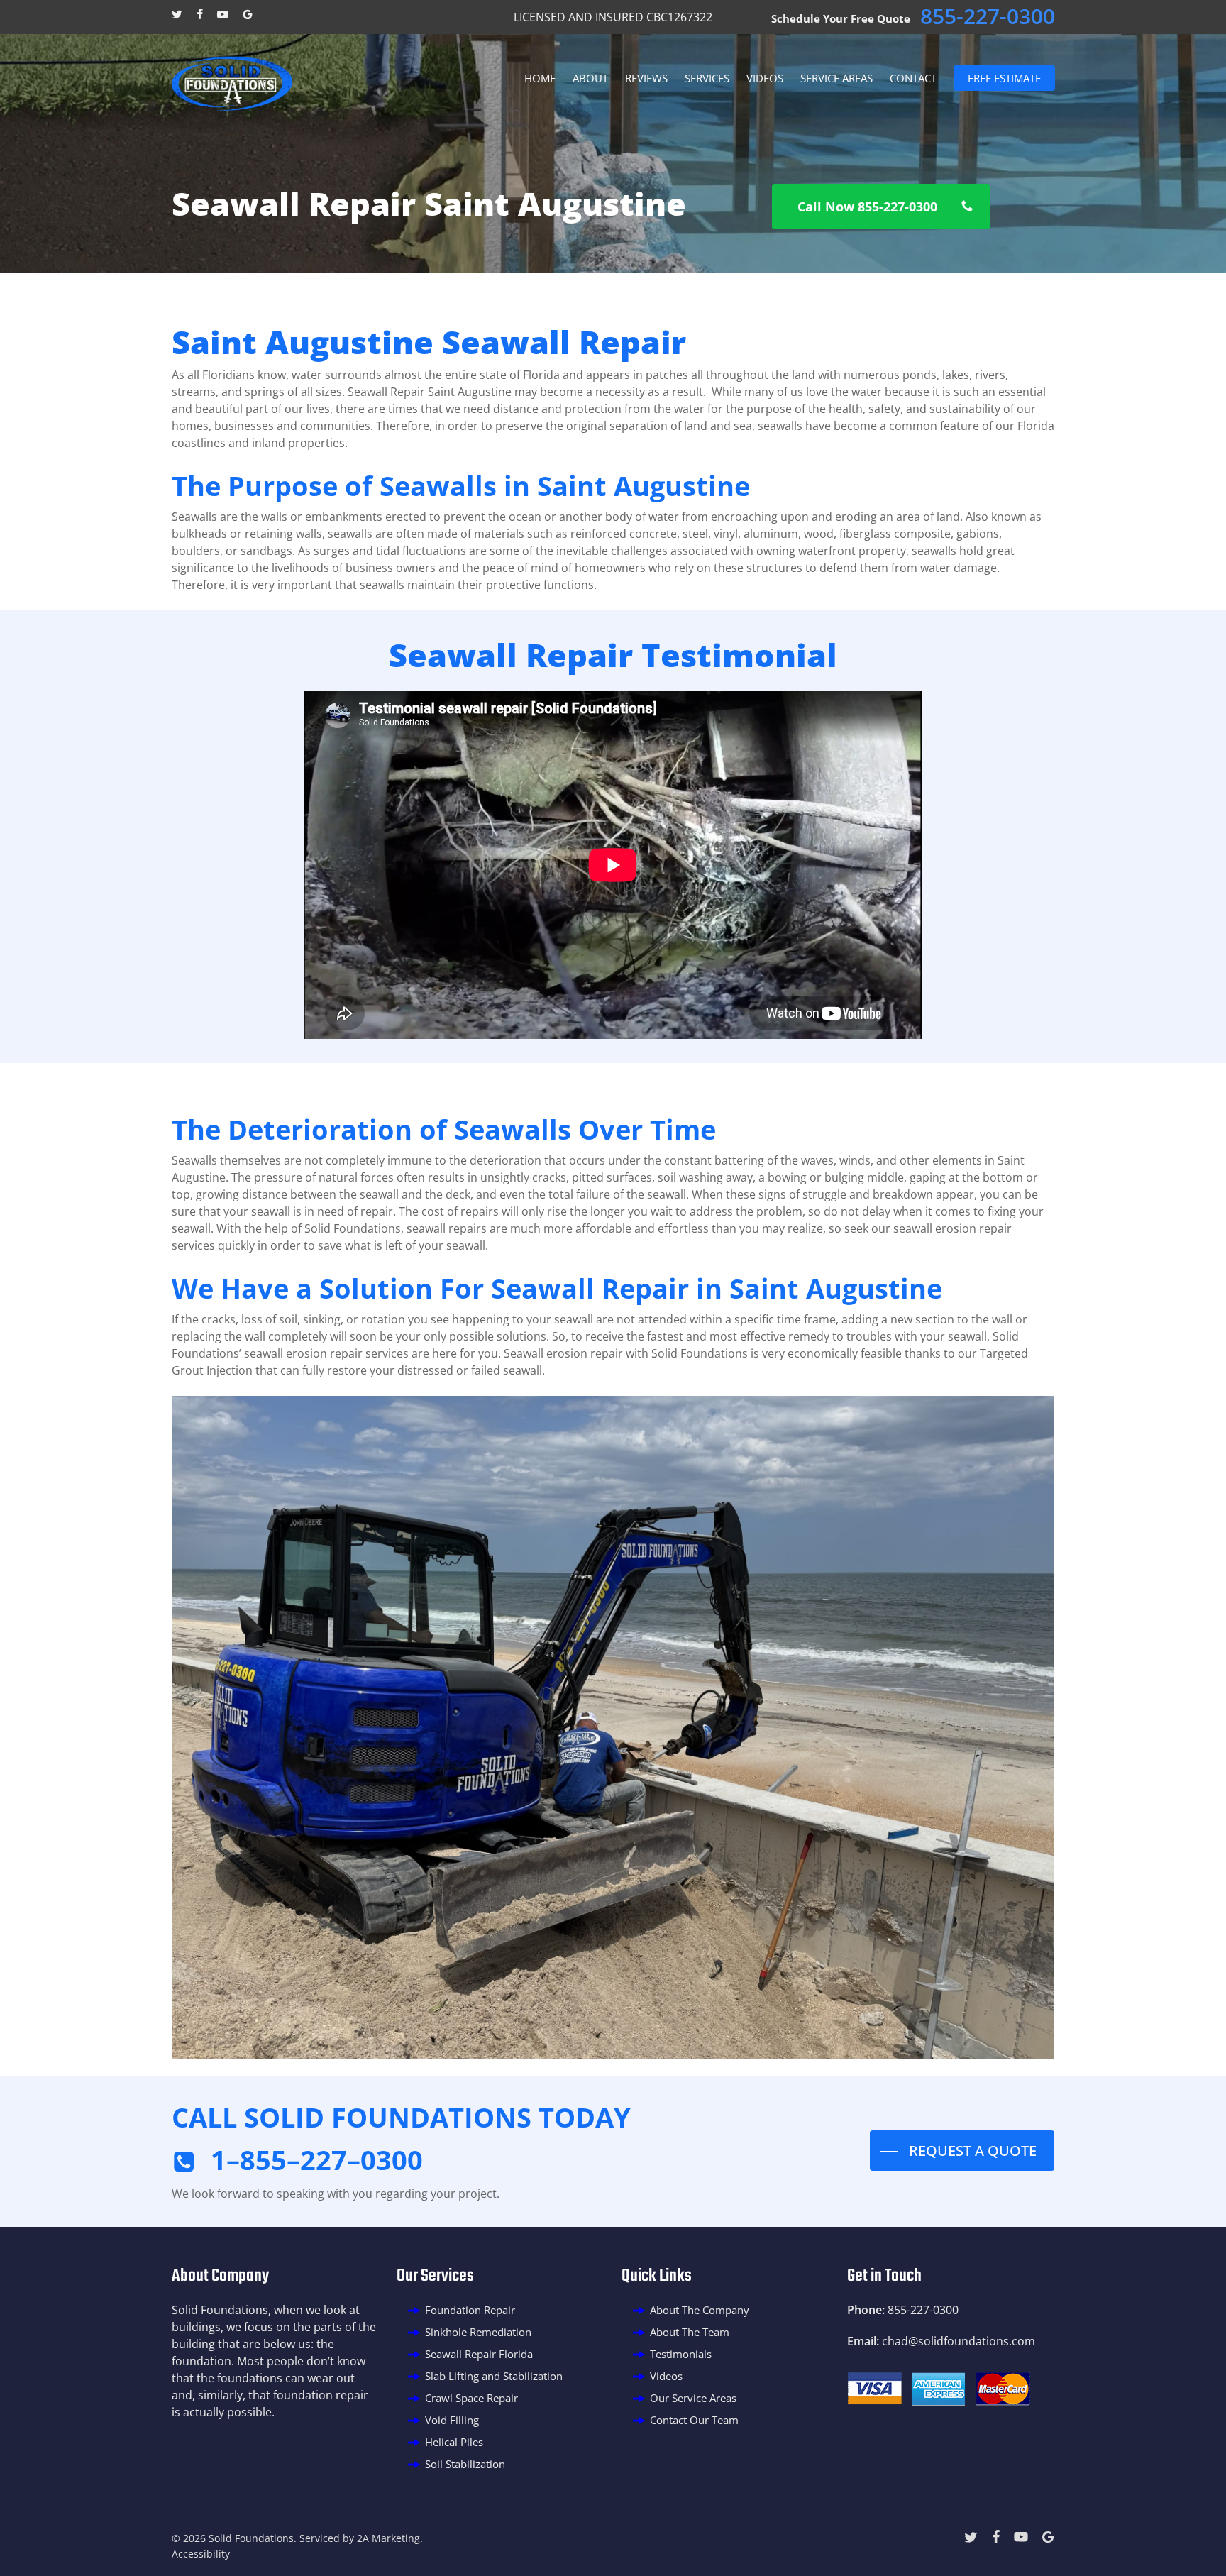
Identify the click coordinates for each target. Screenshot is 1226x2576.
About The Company (700, 2310)
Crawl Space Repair (471, 2398)
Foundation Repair (470, 2310)
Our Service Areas (693, 2398)
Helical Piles (454, 2442)
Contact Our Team (694, 2420)
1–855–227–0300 (317, 2159)
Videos (666, 2376)
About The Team (690, 2332)
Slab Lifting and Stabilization (494, 2376)
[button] (881, 207)
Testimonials (681, 2354)
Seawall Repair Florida (479, 2354)
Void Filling (452, 2420)
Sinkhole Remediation (478, 2332)
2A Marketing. (390, 2538)
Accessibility (201, 2554)
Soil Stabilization (465, 2464)
